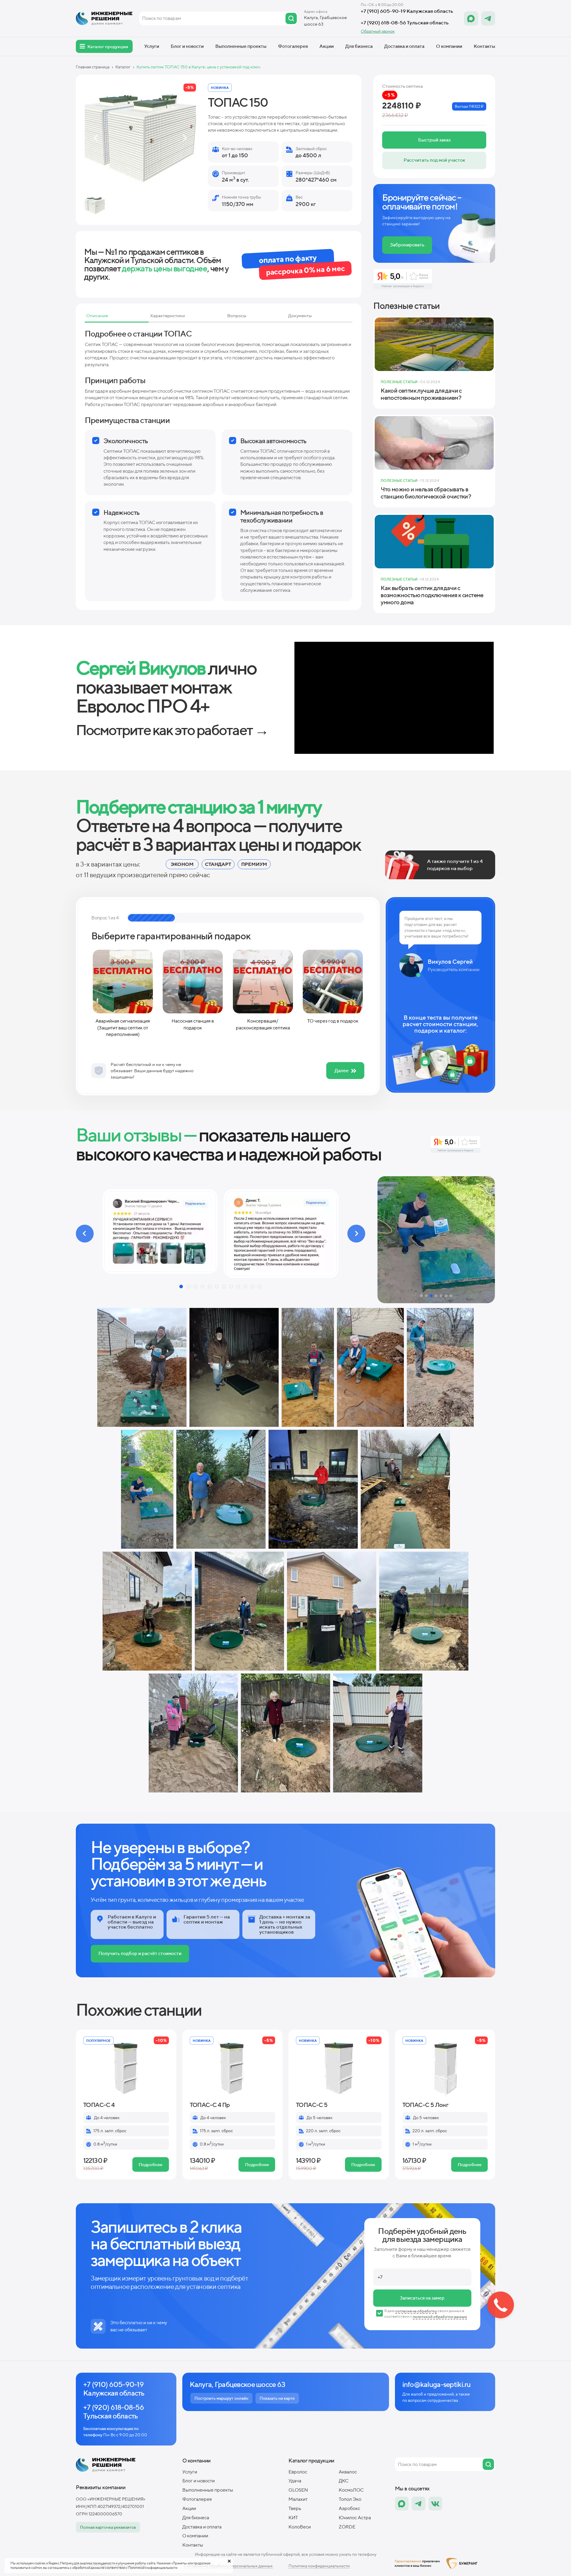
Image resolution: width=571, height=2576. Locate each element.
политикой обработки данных (440, 2317)
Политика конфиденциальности (319, 2566)
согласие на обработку (416, 2311)
